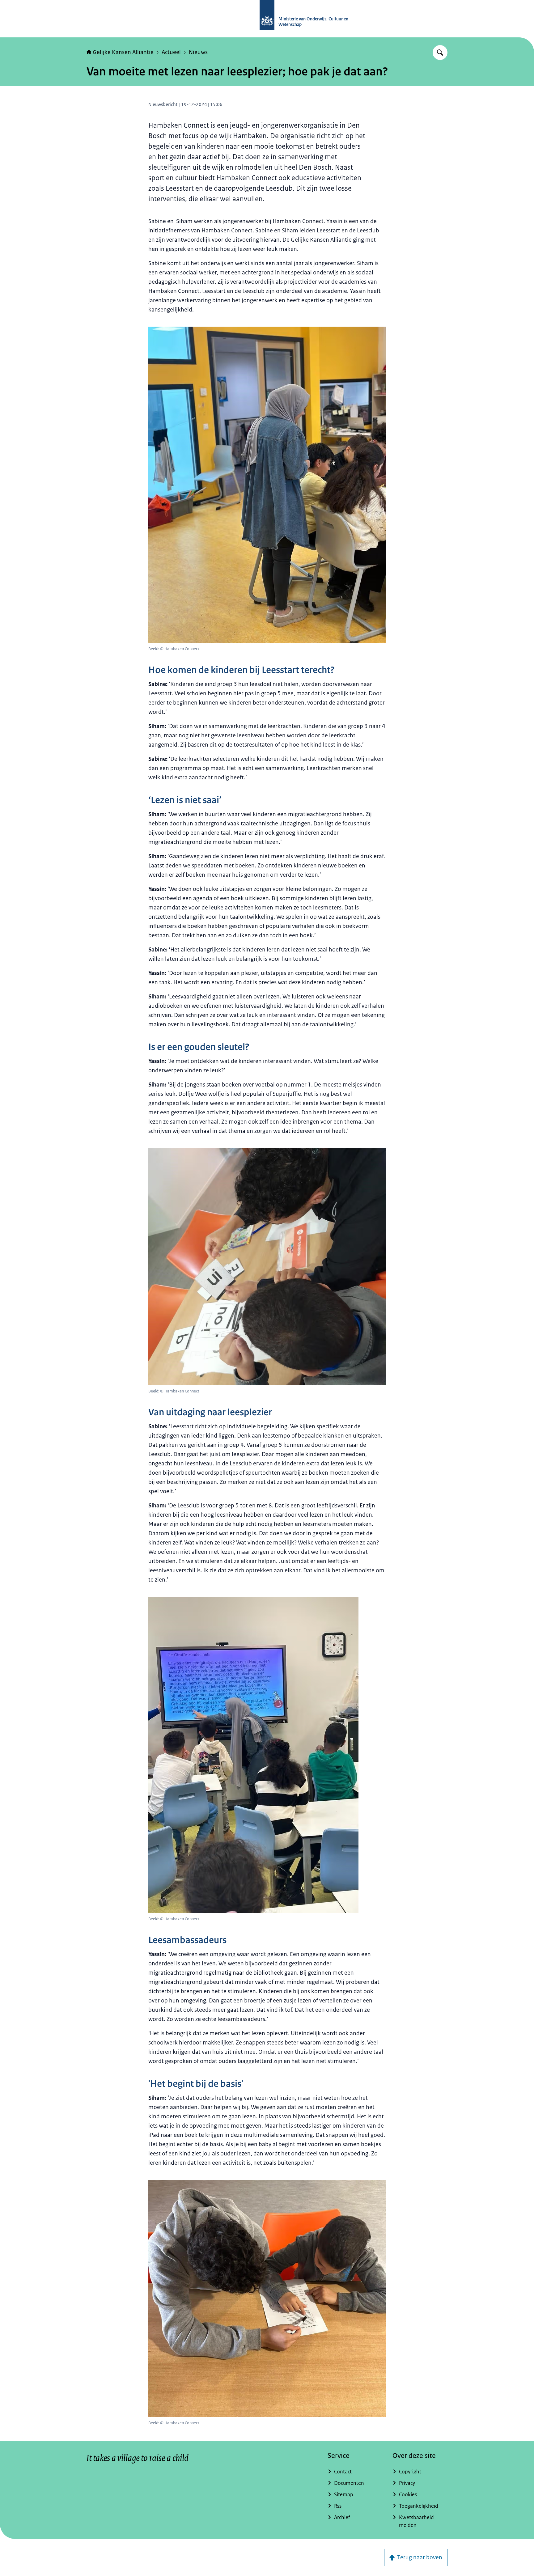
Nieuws (198, 52)
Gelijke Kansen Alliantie (123, 52)
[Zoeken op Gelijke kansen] (440, 53)
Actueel (171, 52)
